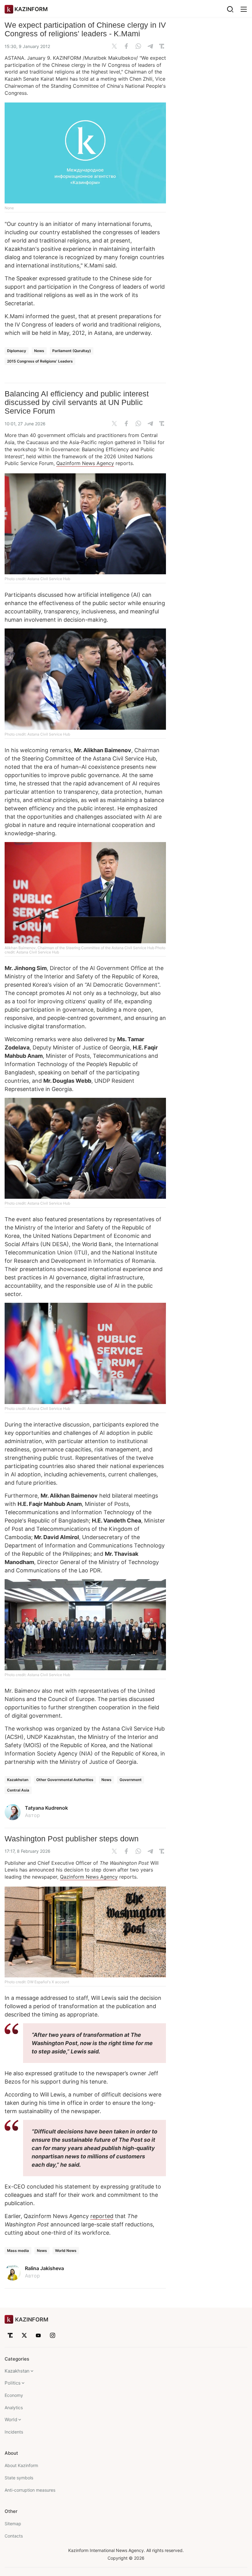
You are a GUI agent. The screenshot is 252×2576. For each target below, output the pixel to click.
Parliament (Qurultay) (72, 351)
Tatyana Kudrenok (46, 1808)
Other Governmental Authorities (65, 1780)
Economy (14, 2395)
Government (131, 1780)
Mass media (18, 2251)
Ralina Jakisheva (44, 2268)
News (39, 351)
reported (102, 2216)
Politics (13, 2383)
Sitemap (13, 2524)
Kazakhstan (18, 1780)
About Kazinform (21, 2465)
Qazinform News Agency (85, 463)
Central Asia (18, 1790)
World (11, 2420)
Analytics (14, 2407)
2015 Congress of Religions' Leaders (40, 361)
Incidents (14, 2432)
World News (66, 2251)
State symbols (19, 2478)
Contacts (14, 2536)
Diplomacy (17, 351)
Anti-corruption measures (30, 2490)
